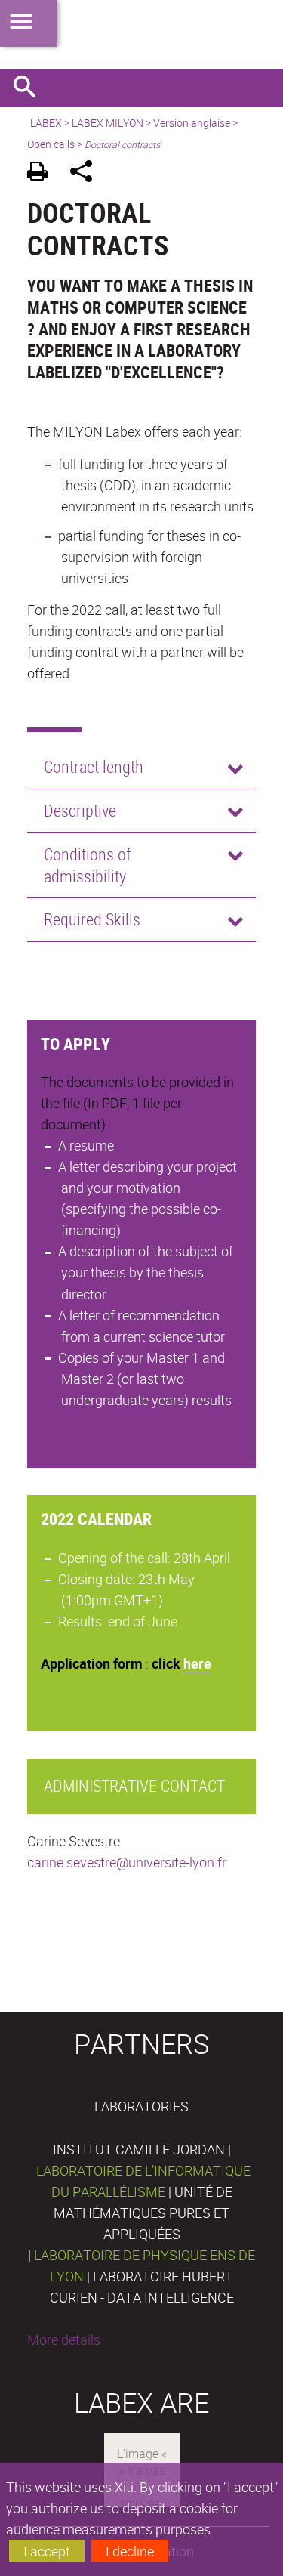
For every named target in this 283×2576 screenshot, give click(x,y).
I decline (130, 2551)
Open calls (51, 144)
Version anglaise (192, 123)
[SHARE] (86, 173)
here (197, 1663)
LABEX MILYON (108, 123)
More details (64, 2340)
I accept (47, 2551)
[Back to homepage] (141, 35)
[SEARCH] (30, 88)
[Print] (43, 173)
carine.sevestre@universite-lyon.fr (127, 1862)
